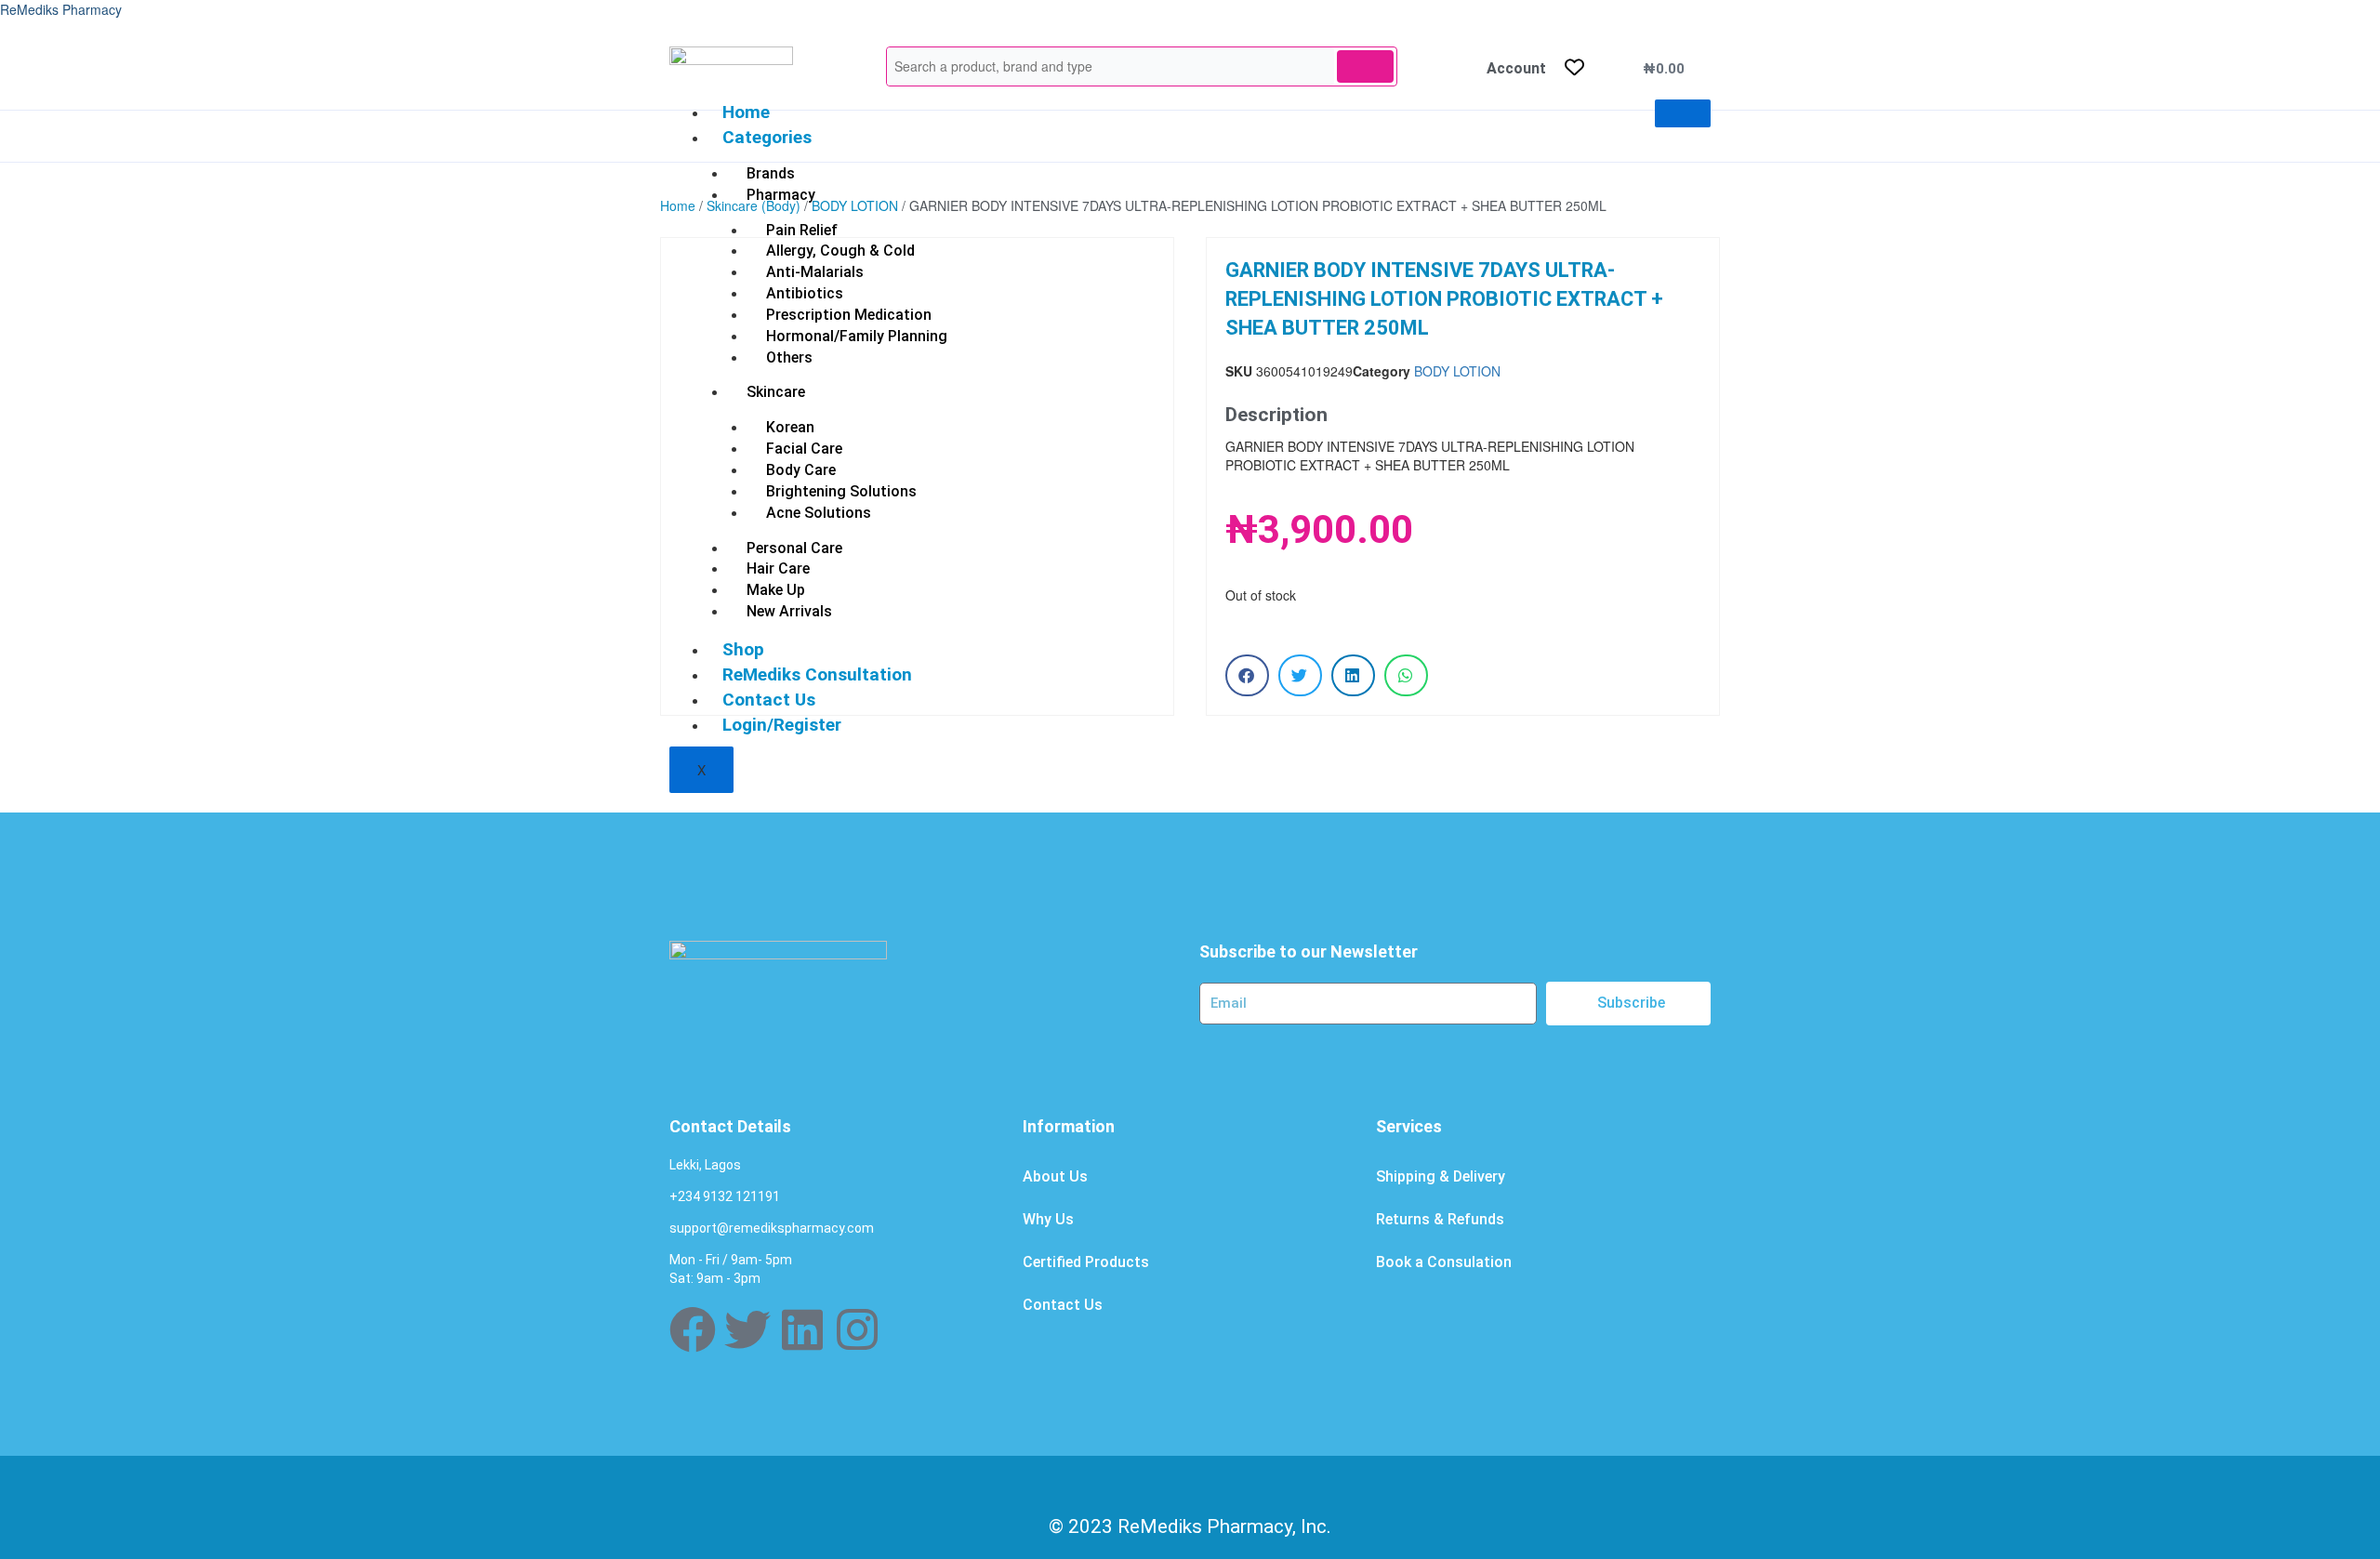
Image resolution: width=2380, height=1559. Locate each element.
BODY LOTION (855, 205)
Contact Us (1063, 1305)
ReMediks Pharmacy (61, 9)
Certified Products (1086, 1262)
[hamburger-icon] (1683, 113)
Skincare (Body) (754, 205)
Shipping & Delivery (1441, 1176)
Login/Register (782, 725)
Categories (767, 137)
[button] (1247, 675)
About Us (1055, 1176)
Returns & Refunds (1440, 1219)
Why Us (1048, 1219)
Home (746, 112)
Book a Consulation (1444, 1262)
